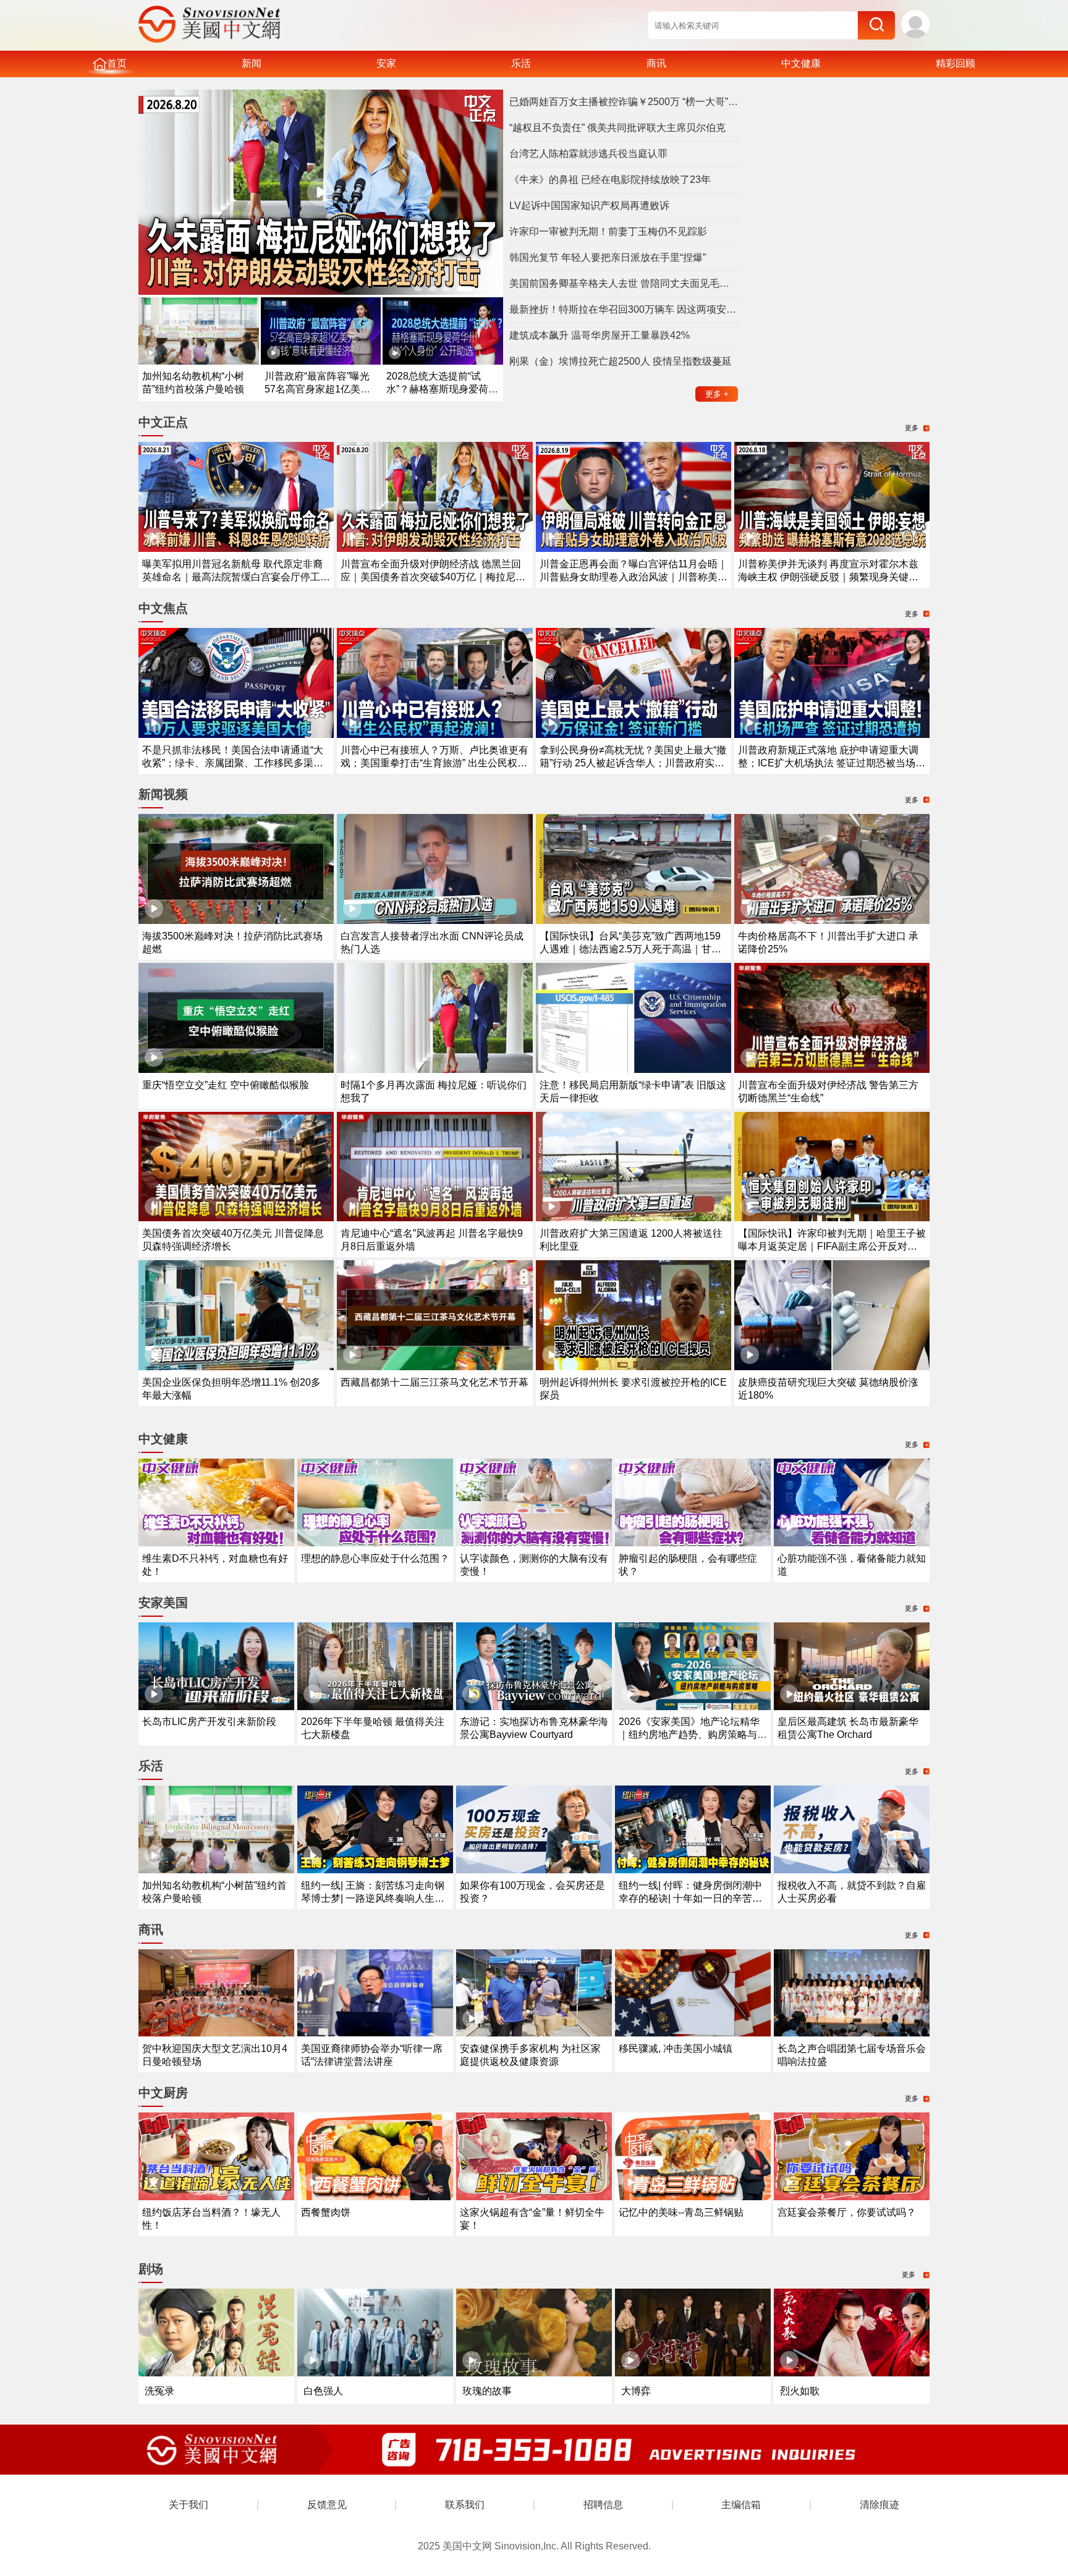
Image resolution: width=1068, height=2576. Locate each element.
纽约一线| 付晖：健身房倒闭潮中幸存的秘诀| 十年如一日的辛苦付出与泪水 (690, 1898)
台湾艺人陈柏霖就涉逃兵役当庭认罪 (588, 154)
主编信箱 (741, 2505)
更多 (717, 394)
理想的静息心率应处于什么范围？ (375, 1558)
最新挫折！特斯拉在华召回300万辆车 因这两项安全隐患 (624, 309)
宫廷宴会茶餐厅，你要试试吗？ (847, 2212)
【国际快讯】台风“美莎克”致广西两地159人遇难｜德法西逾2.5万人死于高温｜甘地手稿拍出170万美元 (630, 949)
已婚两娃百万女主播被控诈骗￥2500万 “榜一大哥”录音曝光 (624, 102)
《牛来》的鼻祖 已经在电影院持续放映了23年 (610, 180)
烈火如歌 (800, 2391)
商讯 (656, 63)
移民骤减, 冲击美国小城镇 (676, 2049)
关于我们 (189, 2505)
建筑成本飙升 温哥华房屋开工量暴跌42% (600, 335)
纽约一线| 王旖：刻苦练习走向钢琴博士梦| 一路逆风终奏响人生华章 (373, 1898)
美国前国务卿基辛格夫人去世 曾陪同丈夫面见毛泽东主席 (624, 283)
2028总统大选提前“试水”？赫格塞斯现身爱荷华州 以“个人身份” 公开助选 (442, 389)
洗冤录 (159, 2391)
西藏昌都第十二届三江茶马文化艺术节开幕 (434, 1382)
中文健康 (801, 63)
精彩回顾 (956, 63)
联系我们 (465, 2505)
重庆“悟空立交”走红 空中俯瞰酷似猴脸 (226, 1085)
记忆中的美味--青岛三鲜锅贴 (681, 2212)
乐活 (521, 63)
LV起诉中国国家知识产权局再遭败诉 (589, 205)
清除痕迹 (879, 2505)
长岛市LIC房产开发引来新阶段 (209, 1722)
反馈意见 (327, 2505)
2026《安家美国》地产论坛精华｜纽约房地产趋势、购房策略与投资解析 (693, 1735)
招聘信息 (603, 2505)
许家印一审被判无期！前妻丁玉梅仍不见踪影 (608, 231)
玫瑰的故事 (487, 2391)
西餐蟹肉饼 (326, 2212)
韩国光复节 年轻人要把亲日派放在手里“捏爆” (608, 257)
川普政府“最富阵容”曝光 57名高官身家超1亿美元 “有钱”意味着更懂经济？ (317, 389)
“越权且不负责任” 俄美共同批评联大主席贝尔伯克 (617, 128)
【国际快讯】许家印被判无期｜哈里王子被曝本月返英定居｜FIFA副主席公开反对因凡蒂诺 (832, 1246)
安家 (386, 63)
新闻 (252, 63)
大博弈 (636, 2391)
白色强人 (323, 2391)
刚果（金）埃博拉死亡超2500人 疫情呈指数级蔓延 (621, 361)
